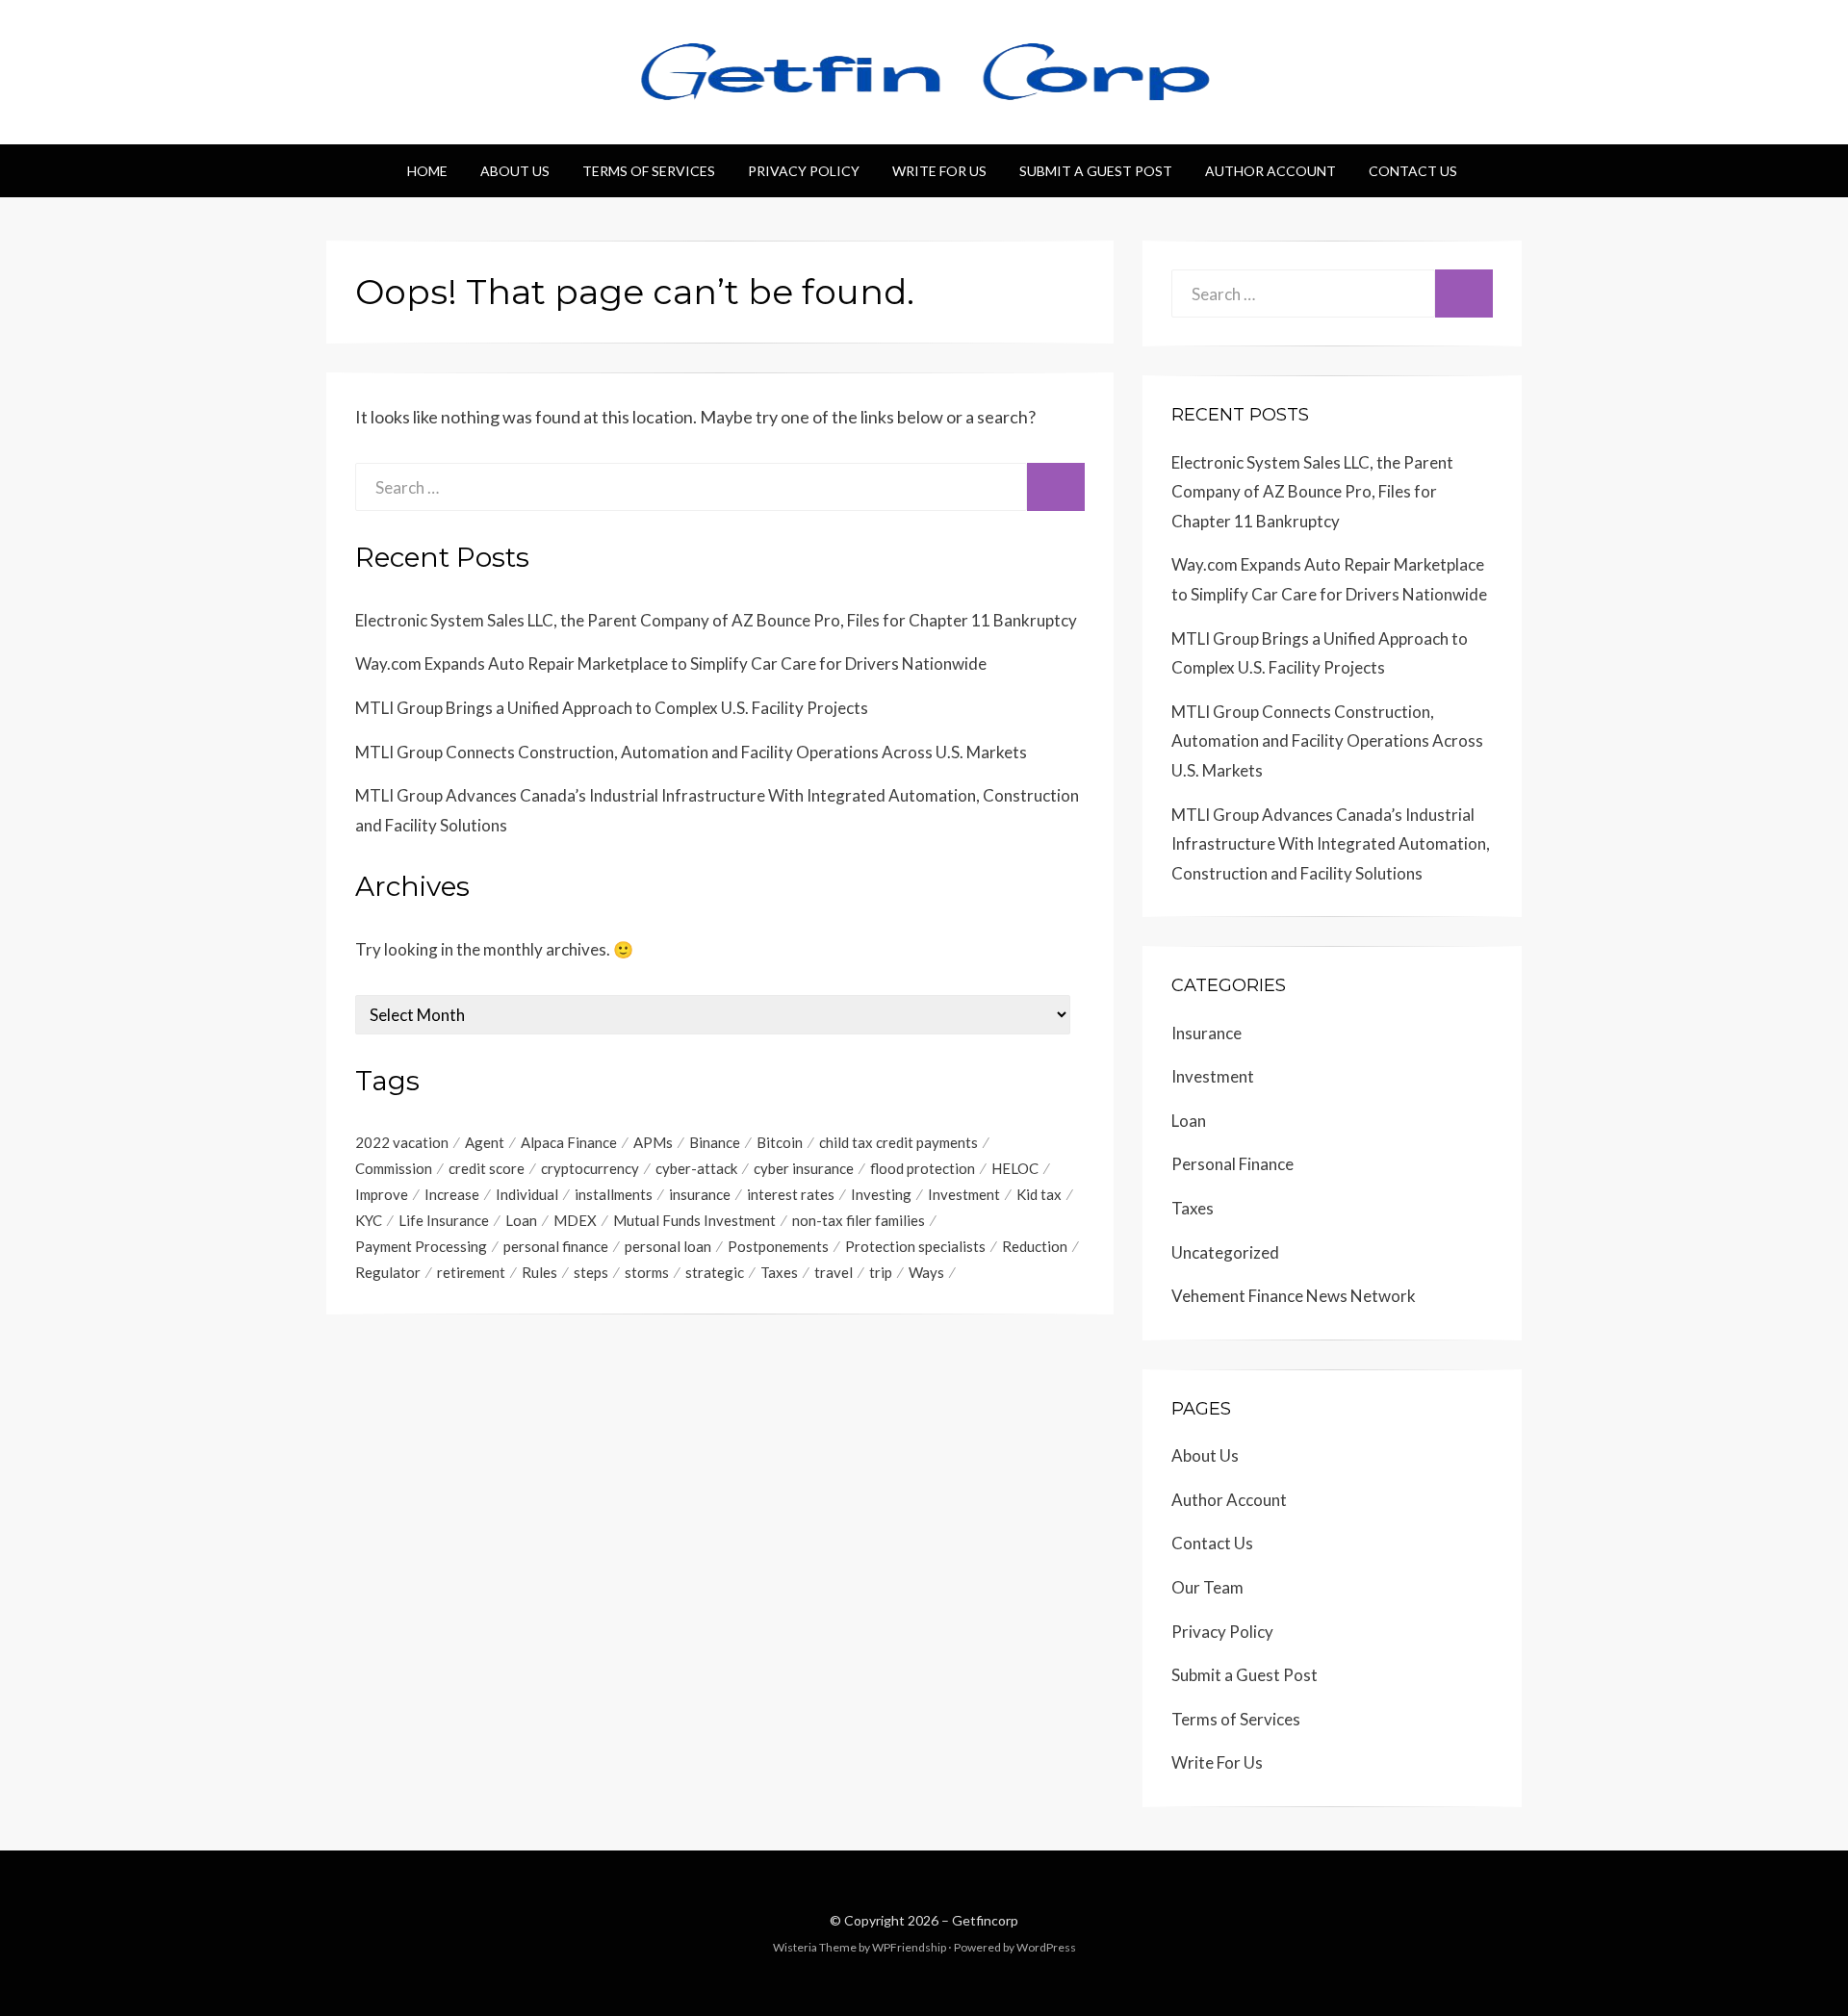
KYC (369, 1220)
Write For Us (939, 171)
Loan (521, 1220)
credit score (487, 1168)
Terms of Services (649, 171)
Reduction (1035, 1246)
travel (834, 1272)
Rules (539, 1272)
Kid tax (1039, 1194)
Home (427, 171)
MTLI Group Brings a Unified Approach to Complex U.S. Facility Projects (612, 708)
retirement (471, 1272)
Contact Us (1413, 171)
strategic (715, 1272)
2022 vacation (402, 1142)
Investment (964, 1194)
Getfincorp (985, 1920)
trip (881, 1272)
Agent (485, 1142)
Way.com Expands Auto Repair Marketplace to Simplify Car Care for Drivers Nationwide (671, 663)
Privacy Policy (804, 171)
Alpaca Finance (569, 1142)
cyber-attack (696, 1168)
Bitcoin (780, 1142)
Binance (715, 1142)
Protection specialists (915, 1246)
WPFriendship (909, 1947)
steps (591, 1272)
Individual (527, 1194)
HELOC (1015, 1168)
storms (647, 1272)
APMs (653, 1142)
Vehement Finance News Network (1294, 1296)
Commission (394, 1168)
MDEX (575, 1220)
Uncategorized (1225, 1252)
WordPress (1046, 1947)
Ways (926, 1272)
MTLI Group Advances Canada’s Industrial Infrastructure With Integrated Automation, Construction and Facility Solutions (1331, 844)
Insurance (1206, 1033)
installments (614, 1194)
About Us (515, 171)
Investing (881, 1194)
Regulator (388, 1272)
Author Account (1270, 171)
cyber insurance (804, 1168)
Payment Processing (421, 1246)
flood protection (923, 1168)
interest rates (791, 1194)
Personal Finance (1232, 1164)
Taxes (779, 1272)
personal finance (556, 1246)
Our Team (1207, 1587)
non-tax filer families (859, 1220)
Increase (452, 1194)
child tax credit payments (898, 1142)
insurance (700, 1194)
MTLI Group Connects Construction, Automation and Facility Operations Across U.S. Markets (691, 752)
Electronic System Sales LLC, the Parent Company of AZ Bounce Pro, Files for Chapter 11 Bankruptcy (716, 620)
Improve (382, 1194)
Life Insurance (444, 1220)
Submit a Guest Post (1096, 171)
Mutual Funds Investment (694, 1220)
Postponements (778, 1246)
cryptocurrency (590, 1168)
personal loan (668, 1246)
